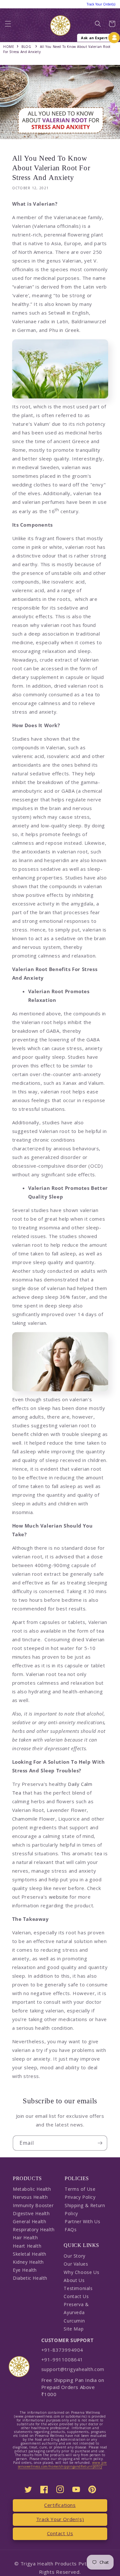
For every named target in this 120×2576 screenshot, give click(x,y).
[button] (8, 26)
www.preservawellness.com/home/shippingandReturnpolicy (62, 2465)
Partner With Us (82, 2221)
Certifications (60, 2505)
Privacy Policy (80, 2197)
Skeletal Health (30, 2254)
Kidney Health (28, 2262)
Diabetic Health (30, 2278)
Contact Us (76, 2296)
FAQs (71, 2229)
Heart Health (27, 2246)
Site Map (74, 2329)
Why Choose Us (81, 2272)
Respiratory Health (34, 2229)
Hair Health (25, 2237)
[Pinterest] (92, 2489)
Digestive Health (31, 2213)
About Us (74, 2280)
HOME (9, 47)
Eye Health (25, 2270)
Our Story (74, 2256)
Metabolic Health (32, 2189)
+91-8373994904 (62, 2350)
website (59, 1897)
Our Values (76, 2264)
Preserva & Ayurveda (76, 2308)
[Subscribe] (100, 2143)
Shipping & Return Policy (85, 2209)
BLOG (26, 47)
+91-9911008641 (62, 2359)
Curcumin (74, 2321)
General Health (29, 2221)
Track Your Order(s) (60, 2519)
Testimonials (78, 2288)
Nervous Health (30, 2197)
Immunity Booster (33, 2205)
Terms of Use (80, 2189)
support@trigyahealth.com (73, 2369)
